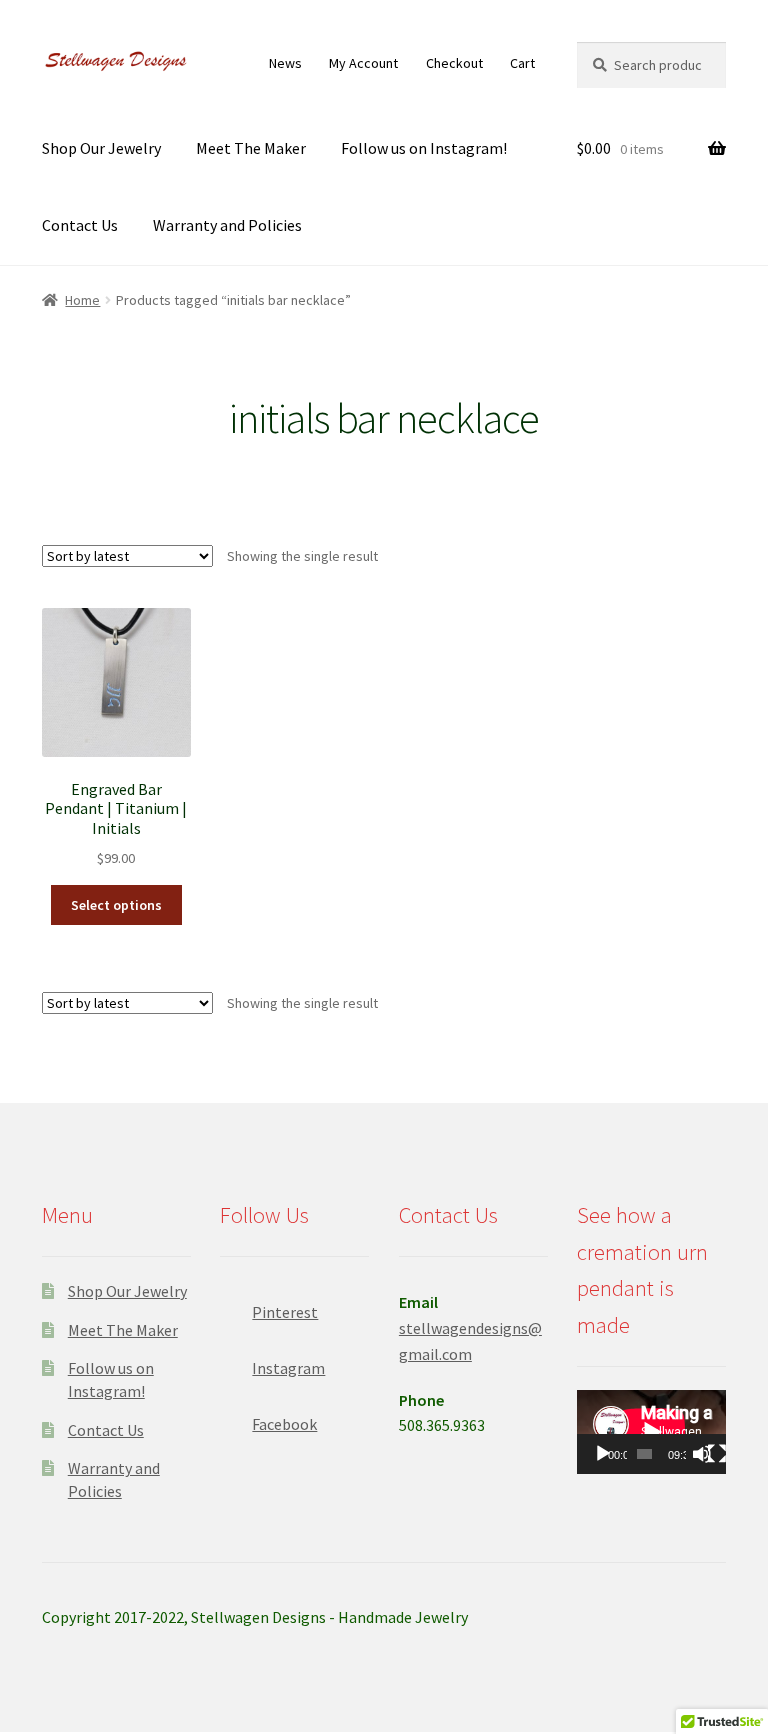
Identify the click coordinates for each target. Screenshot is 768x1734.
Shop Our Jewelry (101, 148)
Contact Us (80, 225)
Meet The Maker (251, 148)
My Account (363, 63)
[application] (651, 1432)
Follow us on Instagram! (424, 148)
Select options (116, 905)
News (285, 63)
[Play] (603, 1454)
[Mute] (702, 1454)
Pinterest (285, 1312)
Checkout (454, 63)
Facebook (284, 1424)
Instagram (288, 1368)
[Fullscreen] (717, 1454)
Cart (522, 63)
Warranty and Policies (227, 225)
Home (82, 300)
